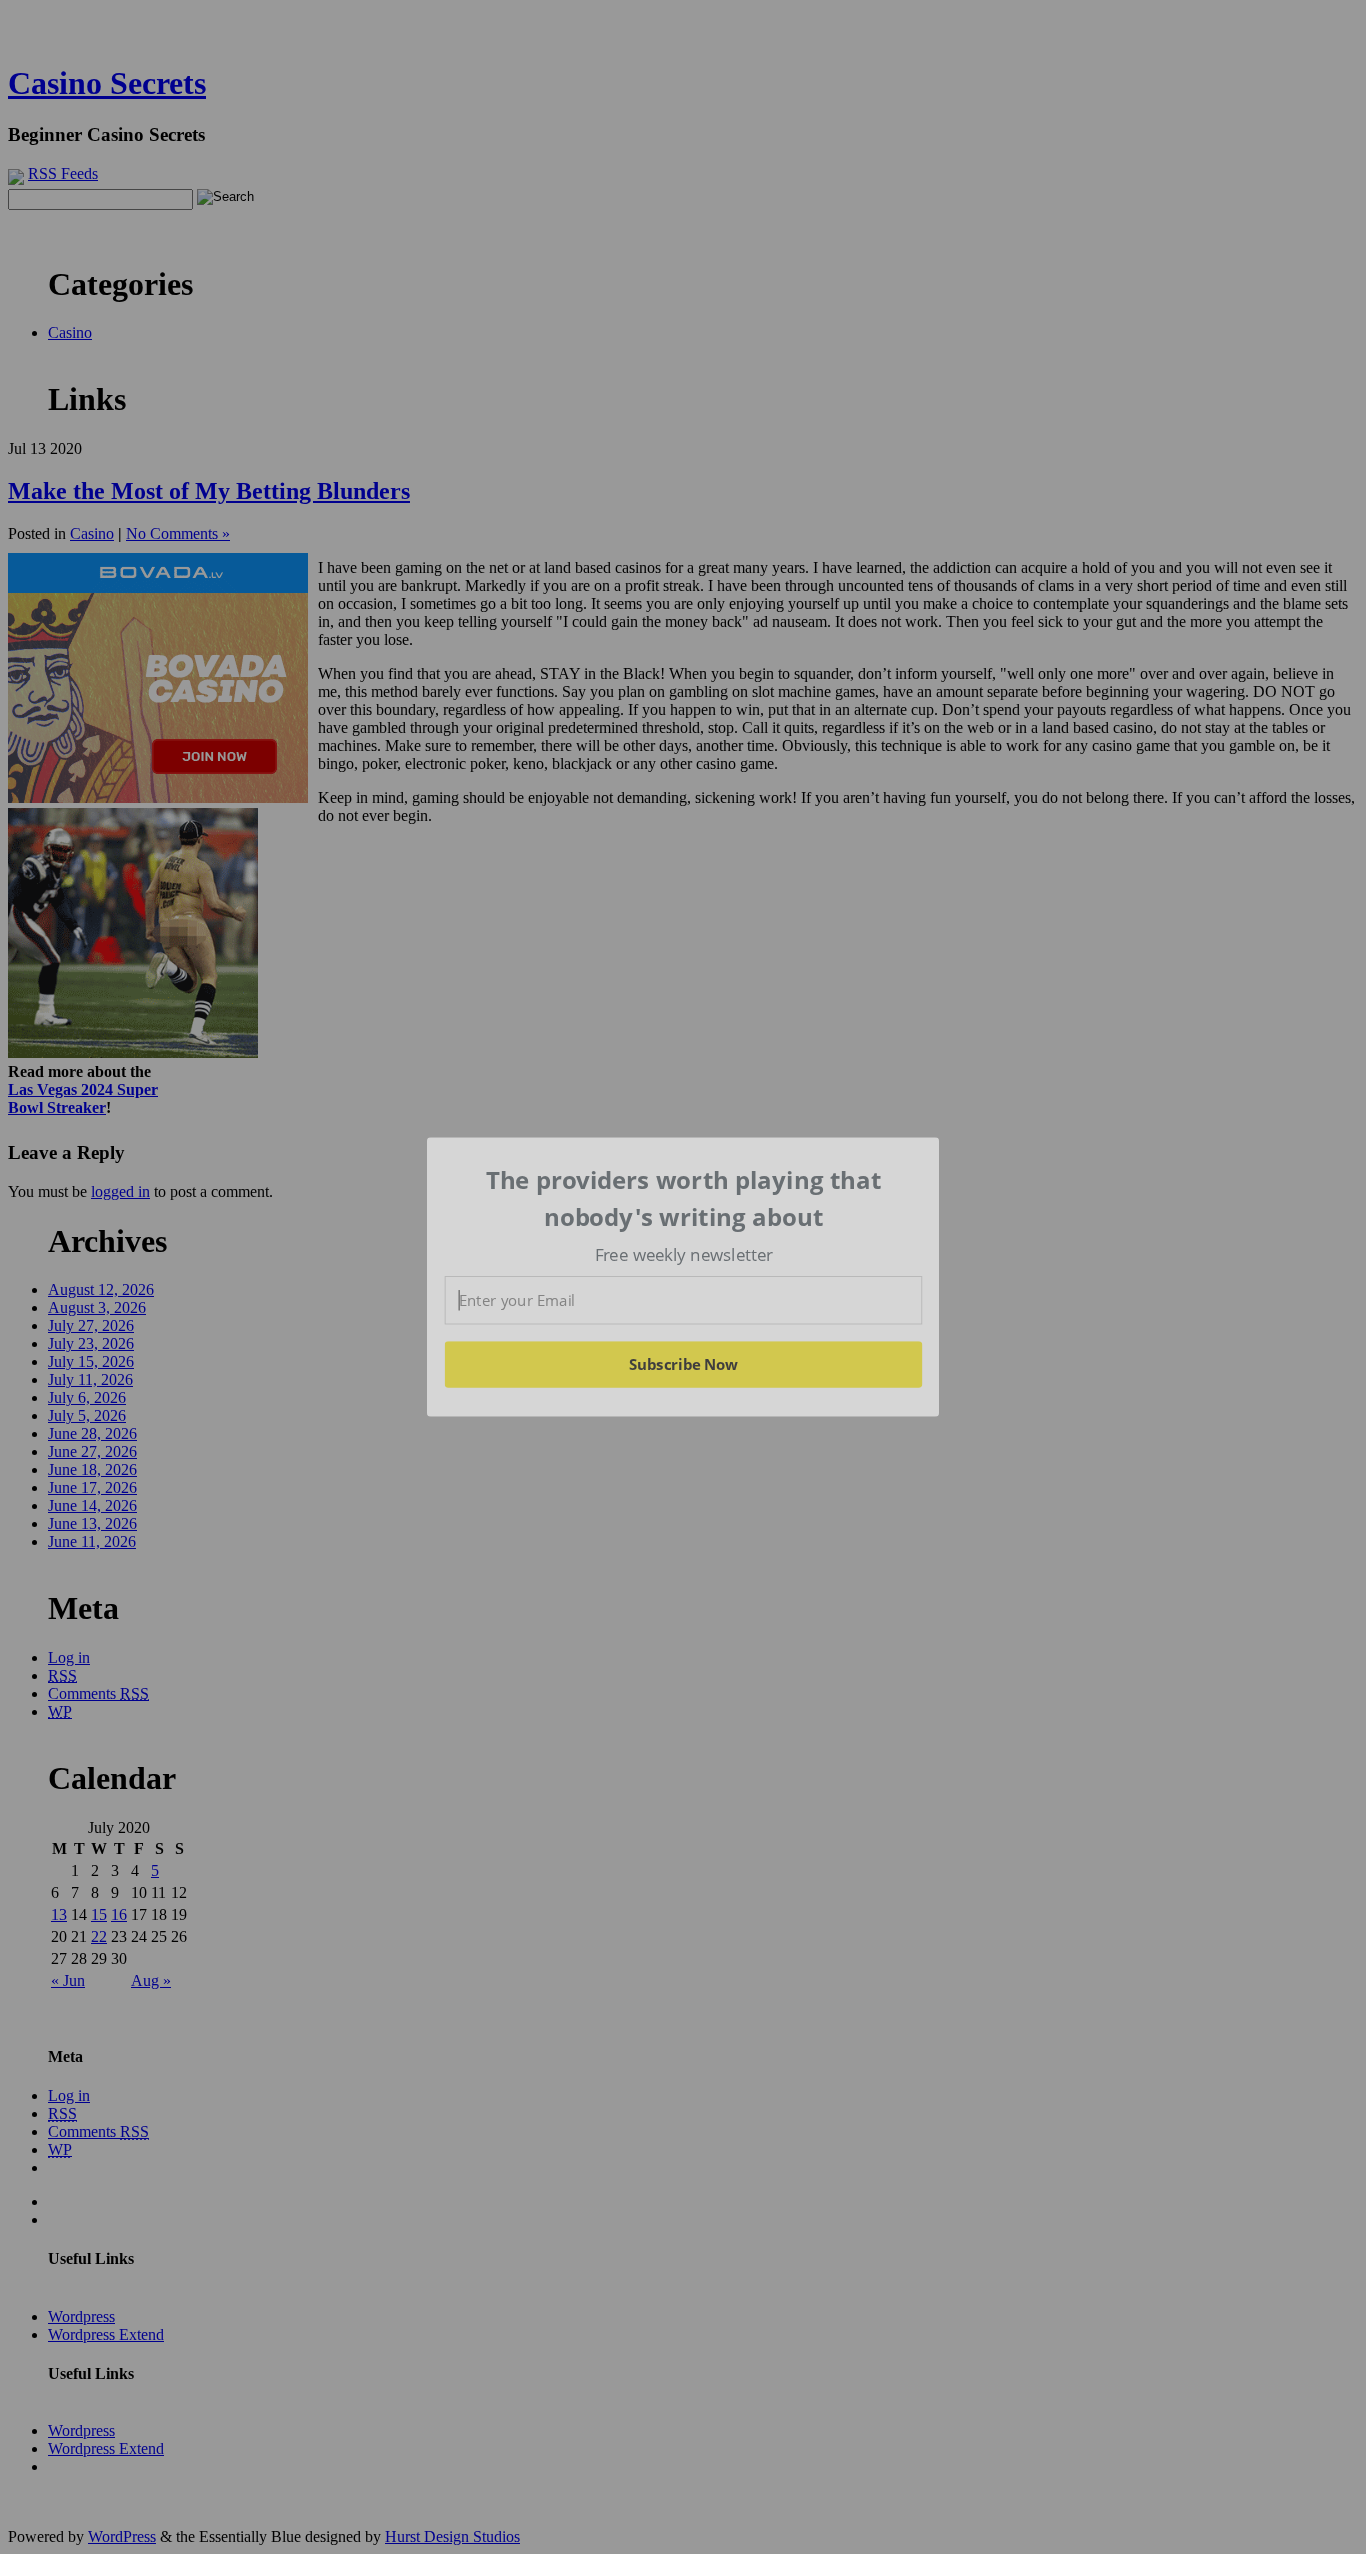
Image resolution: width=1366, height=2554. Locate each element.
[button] (684, 1198)
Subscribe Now (684, 1364)
